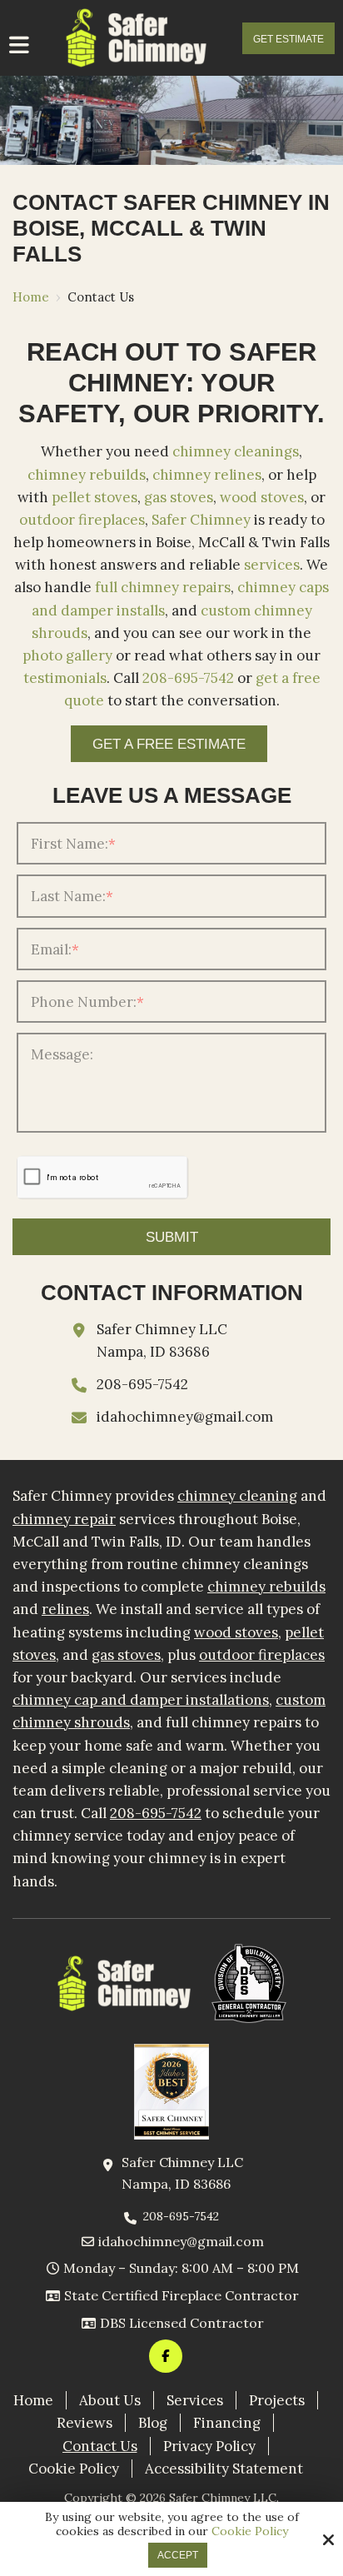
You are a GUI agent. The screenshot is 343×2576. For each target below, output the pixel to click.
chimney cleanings (236, 451)
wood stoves (262, 497)
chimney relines (207, 475)
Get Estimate (288, 39)
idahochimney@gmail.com (185, 1417)
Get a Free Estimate (169, 744)
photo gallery (67, 655)
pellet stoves (94, 497)
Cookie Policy (250, 2531)
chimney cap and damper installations (141, 1700)
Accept (178, 2555)
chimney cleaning (237, 1496)
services (272, 565)
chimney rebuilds (87, 475)
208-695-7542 (188, 678)
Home (31, 297)
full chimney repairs (163, 587)
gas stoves (179, 497)
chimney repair (64, 1519)
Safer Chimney (201, 520)
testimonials (65, 678)
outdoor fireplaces (82, 520)
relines (65, 1609)
